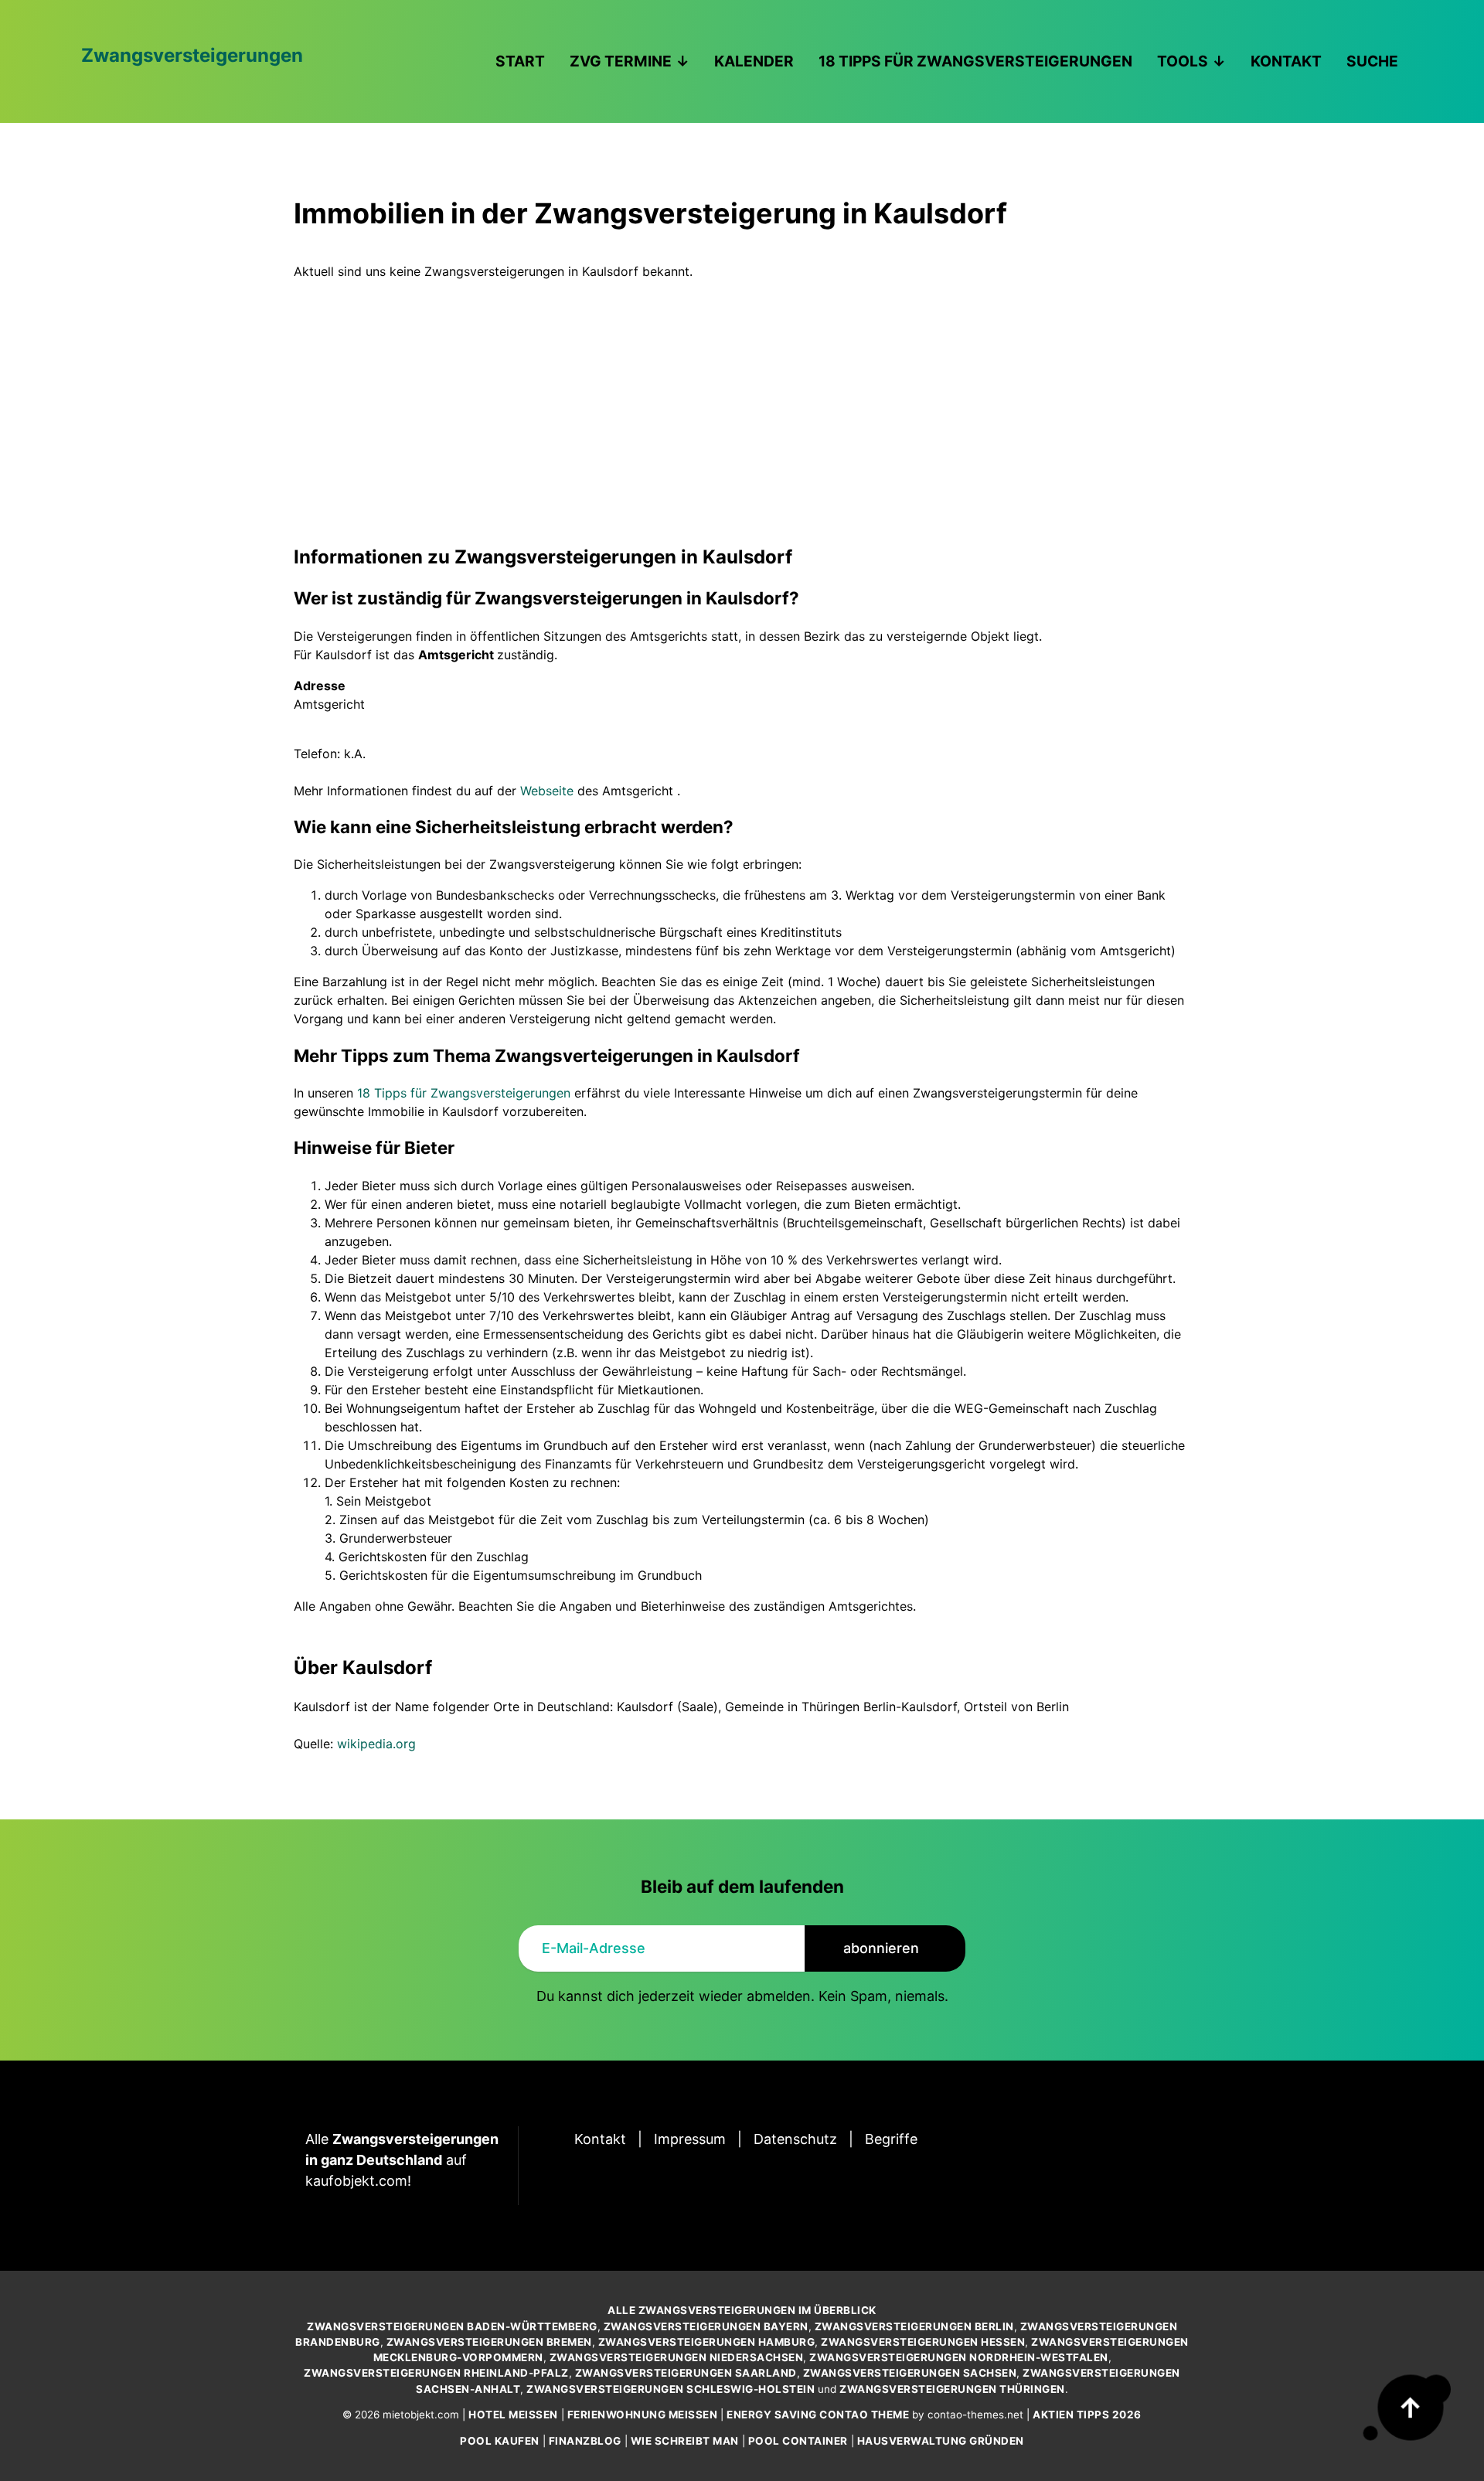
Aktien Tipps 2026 (1087, 2415)
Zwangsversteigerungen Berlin (914, 2326)
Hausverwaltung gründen (941, 2441)
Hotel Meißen (513, 2415)
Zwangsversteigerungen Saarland (686, 2373)
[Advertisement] (742, 396)
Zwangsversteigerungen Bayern (706, 2326)
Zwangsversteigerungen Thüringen (952, 2389)
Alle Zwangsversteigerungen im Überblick (742, 2310)
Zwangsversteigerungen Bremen (489, 2342)
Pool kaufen (500, 2441)
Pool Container (798, 2441)
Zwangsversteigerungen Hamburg (707, 2342)
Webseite (547, 791)
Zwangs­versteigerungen (192, 55)
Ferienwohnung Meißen (643, 2415)
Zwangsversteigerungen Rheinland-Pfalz (436, 2373)
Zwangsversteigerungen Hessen (923, 2342)
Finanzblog (585, 2441)
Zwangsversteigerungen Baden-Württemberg (452, 2326)
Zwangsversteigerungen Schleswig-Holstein (671, 2389)
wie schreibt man (685, 2441)
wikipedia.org (376, 1744)
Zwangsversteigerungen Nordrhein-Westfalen (959, 2357)
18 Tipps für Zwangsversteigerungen (464, 1093)
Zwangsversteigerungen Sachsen (910, 2373)
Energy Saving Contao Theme (818, 2415)
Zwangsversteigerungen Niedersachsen (677, 2357)
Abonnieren (881, 1948)
